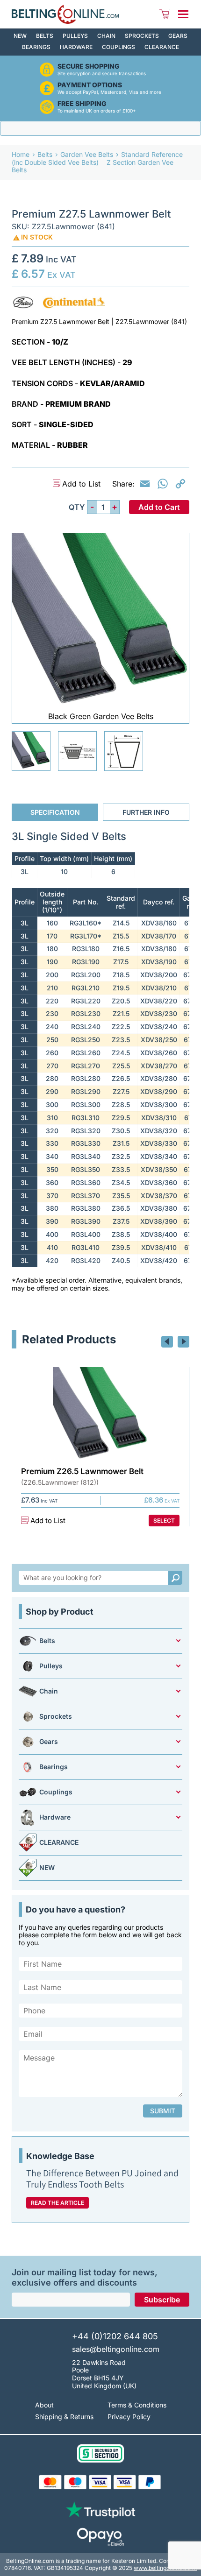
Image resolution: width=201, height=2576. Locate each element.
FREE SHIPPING (82, 104)
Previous (167, 1342)
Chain (106, 36)
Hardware (76, 47)
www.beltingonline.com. (165, 2568)
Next (183, 1342)
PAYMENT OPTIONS (90, 85)
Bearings (36, 47)
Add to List (81, 484)
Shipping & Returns (64, 2417)
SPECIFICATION (55, 812)
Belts (45, 36)
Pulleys (75, 36)
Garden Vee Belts (87, 154)
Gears (178, 36)
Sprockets (142, 36)
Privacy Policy (129, 2417)
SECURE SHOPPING (89, 66)
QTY (77, 507)
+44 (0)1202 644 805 (115, 2336)
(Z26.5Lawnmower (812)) (60, 1482)
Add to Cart (159, 507)
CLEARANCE (162, 47)
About (44, 2405)
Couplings (118, 47)
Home (21, 154)
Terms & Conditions (137, 2405)
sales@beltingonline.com (116, 2349)
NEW (20, 36)
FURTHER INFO (146, 812)
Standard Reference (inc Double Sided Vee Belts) (97, 158)
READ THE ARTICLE (57, 2203)
